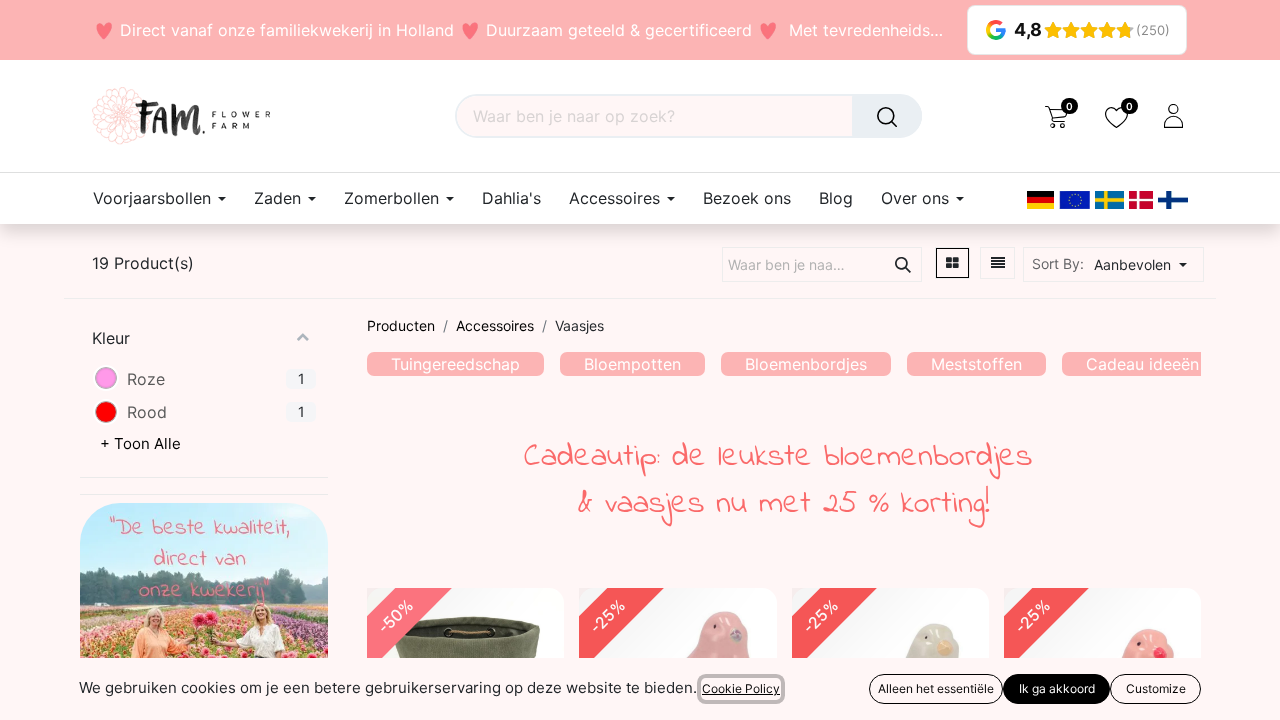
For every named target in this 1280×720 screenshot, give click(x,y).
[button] (1146, 264)
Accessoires (495, 325)
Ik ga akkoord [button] (1057, 688)
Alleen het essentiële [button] (936, 688)
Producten (401, 325)
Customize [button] (1156, 688)
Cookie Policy (741, 688)
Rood (147, 412)
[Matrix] (952, 263)
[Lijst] (998, 263)
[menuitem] (511, 198)
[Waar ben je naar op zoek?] (887, 116)
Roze (146, 379)
